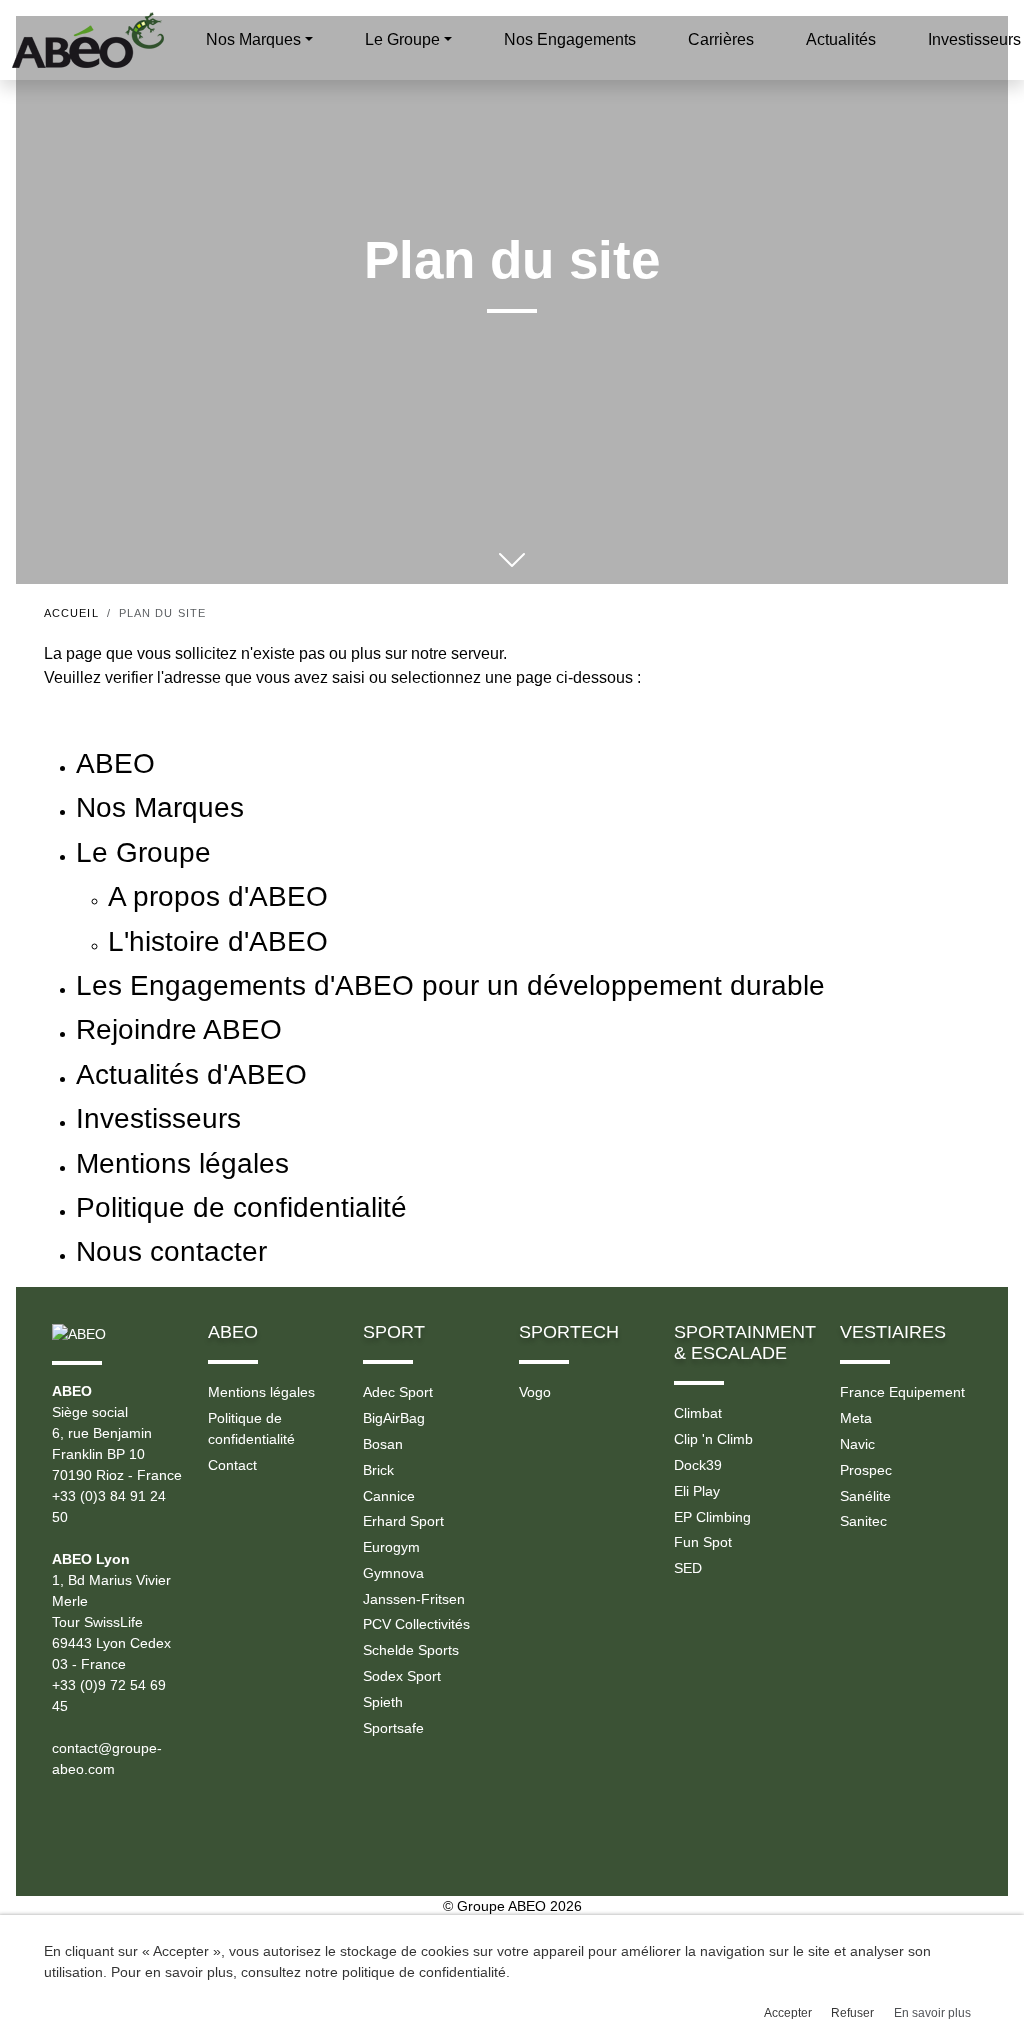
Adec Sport (398, 1392)
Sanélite (865, 1496)
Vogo (535, 1392)
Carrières (721, 39)
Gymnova (393, 1573)
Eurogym (391, 1547)
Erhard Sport (403, 1521)
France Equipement (902, 1392)
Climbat (698, 1413)
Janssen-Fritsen (414, 1599)
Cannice (389, 1496)
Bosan (383, 1444)
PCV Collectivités (416, 1624)
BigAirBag (394, 1418)
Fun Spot (703, 1542)
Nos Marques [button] (253, 39)
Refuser (852, 2013)
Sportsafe (393, 1728)
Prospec (866, 1470)
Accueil (71, 613)
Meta (856, 1418)
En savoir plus (932, 2013)
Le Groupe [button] (402, 39)
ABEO (233, 1332)
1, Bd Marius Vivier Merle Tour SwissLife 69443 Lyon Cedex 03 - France (111, 1622)
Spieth (383, 1702)
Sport (394, 1332)
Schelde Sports (411, 1650)
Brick (378, 1470)
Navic (857, 1444)
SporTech (569, 1332)
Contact (232, 1465)
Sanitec (863, 1521)
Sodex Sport (402, 1676)
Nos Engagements (570, 39)
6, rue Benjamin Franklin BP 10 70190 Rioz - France (117, 1454)
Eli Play (697, 1491)
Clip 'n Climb (713, 1439)
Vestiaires (893, 1332)
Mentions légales (261, 1392)
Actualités (841, 39)
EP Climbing (712, 1517)
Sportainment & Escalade (745, 1342)
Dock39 (698, 1465)
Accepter (788, 2013)
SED (688, 1568)
